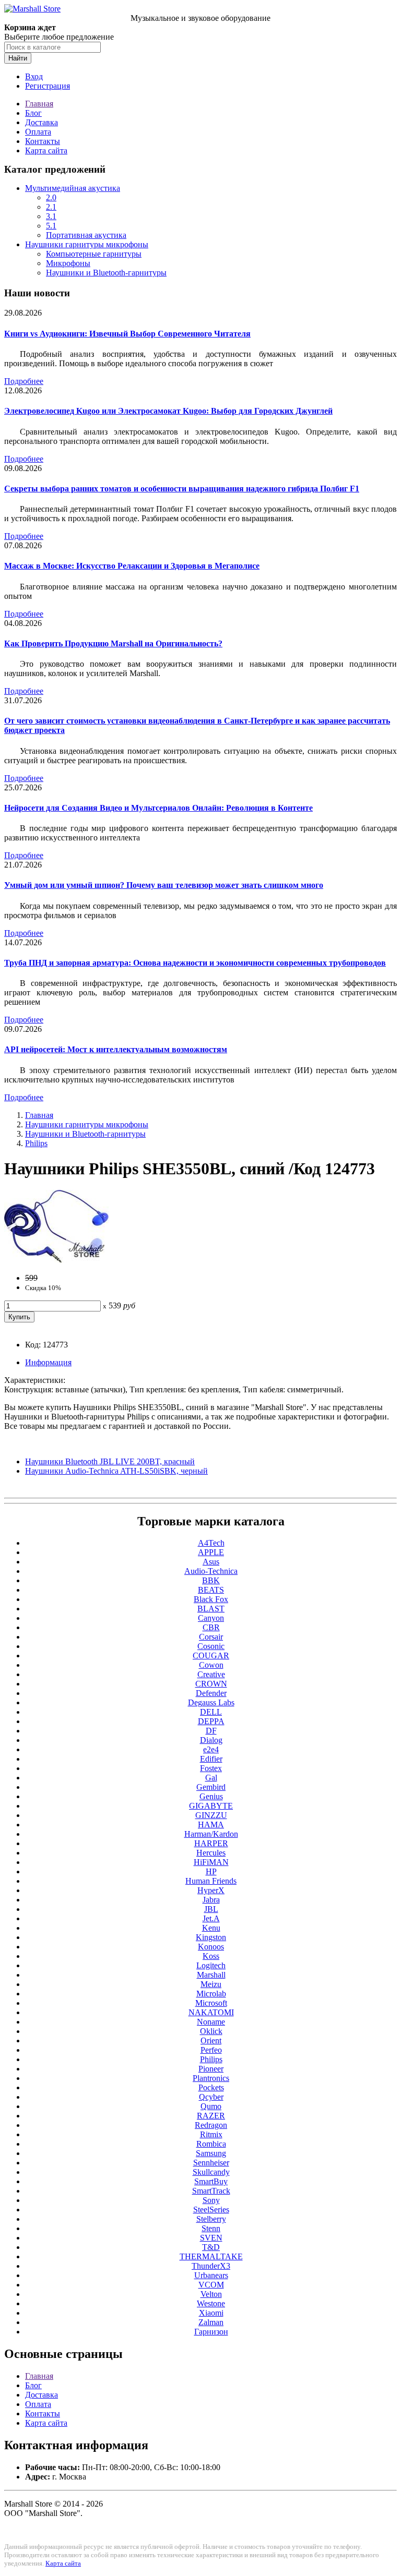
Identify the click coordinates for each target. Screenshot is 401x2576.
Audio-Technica (211, 1571)
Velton (211, 2294)
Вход (34, 76)
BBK (211, 1580)
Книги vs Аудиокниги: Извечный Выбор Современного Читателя (127, 334)
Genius (211, 1796)
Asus (211, 1562)
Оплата (38, 132)
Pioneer (211, 2069)
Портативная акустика (86, 235)
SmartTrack (211, 2191)
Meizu (211, 1984)
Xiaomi (211, 2313)
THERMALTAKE (211, 2256)
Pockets (211, 2087)
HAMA (211, 1825)
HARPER (211, 1843)
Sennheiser (211, 2163)
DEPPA (211, 1721)
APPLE (211, 1552)
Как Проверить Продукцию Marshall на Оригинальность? (113, 643)
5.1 (51, 226)
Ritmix (211, 2134)
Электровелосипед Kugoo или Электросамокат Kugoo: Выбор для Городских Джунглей (168, 411)
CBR (211, 1627)
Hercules (211, 1853)
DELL (211, 1712)
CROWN (211, 1684)
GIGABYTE (211, 1806)
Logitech (211, 1965)
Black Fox (211, 1599)
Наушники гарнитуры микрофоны (87, 244)
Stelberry (211, 2219)
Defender (211, 1693)
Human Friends (211, 1881)
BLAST (211, 1609)
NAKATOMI (211, 2012)
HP (211, 1871)
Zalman (211, 2322)
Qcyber (211, 2097)
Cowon (211, 1665)
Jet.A (211, 1918)
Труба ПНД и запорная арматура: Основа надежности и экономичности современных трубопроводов (195, 963)
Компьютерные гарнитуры (94, 254)
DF (211, 1731)
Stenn (211, 2228)
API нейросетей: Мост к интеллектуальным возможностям (116, 1049)
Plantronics (211, 2078)
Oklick (211, 2031)
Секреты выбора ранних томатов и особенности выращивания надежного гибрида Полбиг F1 (182, 489)
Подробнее (24, 381)
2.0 (51, 197)
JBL (211, 1909)
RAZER (211, 2116)
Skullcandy (211, 2172)
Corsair (211, 1637)
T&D (211, 2247)
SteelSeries (211, 2210)
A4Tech (211, 1543)
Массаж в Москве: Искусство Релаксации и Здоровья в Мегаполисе (132, 566)
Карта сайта (46, 151)
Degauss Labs (211, 1702)
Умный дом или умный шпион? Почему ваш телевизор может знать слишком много (164, 885)
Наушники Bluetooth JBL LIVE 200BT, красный (110, 1461)
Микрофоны (68, 263)
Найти (18, 58)
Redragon (211, 2125)
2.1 (51, 207)
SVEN (211, 2238)
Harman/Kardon (211, 1834)
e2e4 (211, 1749)
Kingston (211, 1937)
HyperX (211, 1890)
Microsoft (211, 2003)
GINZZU (211, 1815)
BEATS (211, 1590)
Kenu (211, 1928)
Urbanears (211, 2275)
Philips (36, 1143)
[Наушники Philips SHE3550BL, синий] (56, 1260)
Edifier (211, 1759)
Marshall (211, 1975)
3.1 (51, 216)
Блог (33, 113)
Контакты (43, 141)
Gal (211, 1778)
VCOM (211, 2285)
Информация (48, 1362)
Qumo (211, 2106)
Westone (211, 2303)
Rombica (211, 2144)
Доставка (42, 122)
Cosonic (211, 1646)
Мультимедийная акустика (73, 188)
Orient (211, 2041)
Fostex (211, 1768)
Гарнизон (211, 2332)
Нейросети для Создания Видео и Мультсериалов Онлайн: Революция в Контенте (158, 808)
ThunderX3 (211, 2266)
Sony (211, 2200)
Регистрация (48, 86)
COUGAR (211, 1656)
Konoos (211, 1947)
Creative (211, 1674)
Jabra (211, 1900)
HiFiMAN (211, 1862)
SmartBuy (211, 2181)
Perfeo (211, 2050)
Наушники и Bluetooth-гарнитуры (106, 273)
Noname (211, 2022)
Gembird (211, 1787)
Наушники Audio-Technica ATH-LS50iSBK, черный (116, 1471)
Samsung (211, 2153)
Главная (39, 104)
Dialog (211, 1740)
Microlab (211, 1994)
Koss (211, 1956)
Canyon (211, 1618)
